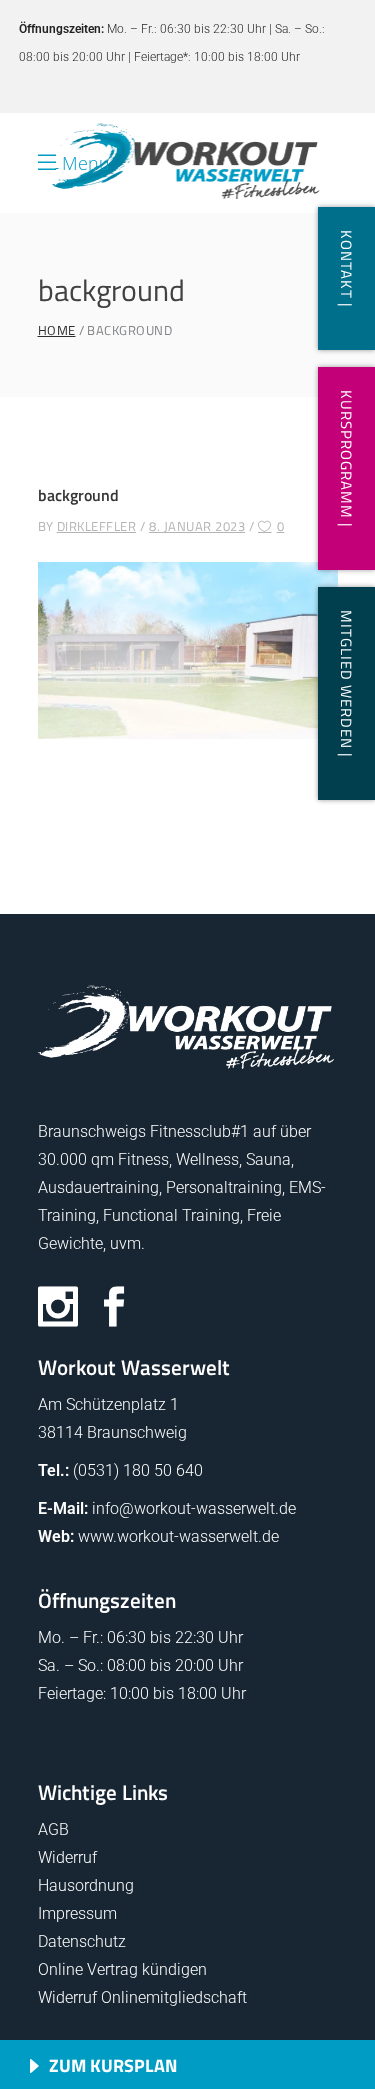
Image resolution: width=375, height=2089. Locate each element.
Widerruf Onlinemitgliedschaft (142, 1997)
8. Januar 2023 (197, 526)
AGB (53, 1829)
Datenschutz (82, 1941)
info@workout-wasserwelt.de (194, 1508)
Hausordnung (86, 1885)
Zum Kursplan (113, 2065)
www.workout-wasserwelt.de (178, 1536)
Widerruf (67, 1857)
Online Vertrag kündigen (122, 1969)
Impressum (77, 1913)
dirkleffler (97, 526)
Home (57, 330)
